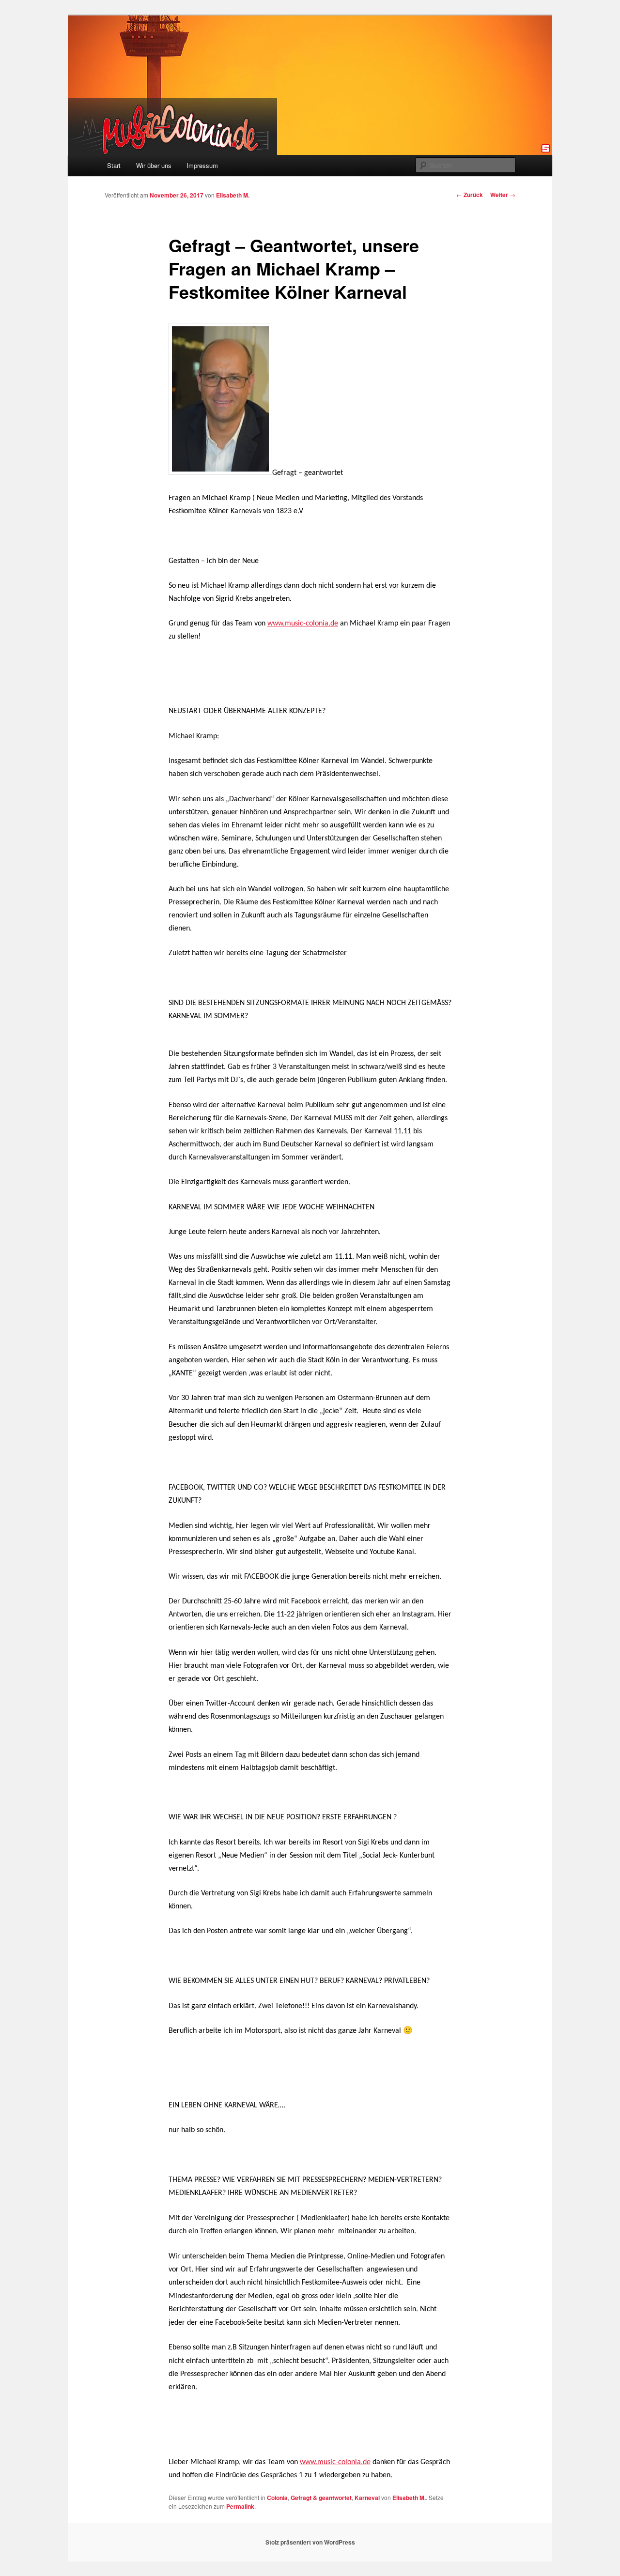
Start (114, 165)
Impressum (202, 165)
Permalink (240, 2506)
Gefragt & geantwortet (321, 2498)
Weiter (503, 195)
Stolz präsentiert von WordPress (310, 2542)
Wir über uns (154, 165)
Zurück (470, 195)
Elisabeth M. (233, 195)
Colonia (277, 2498)
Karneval (367, 2498)
